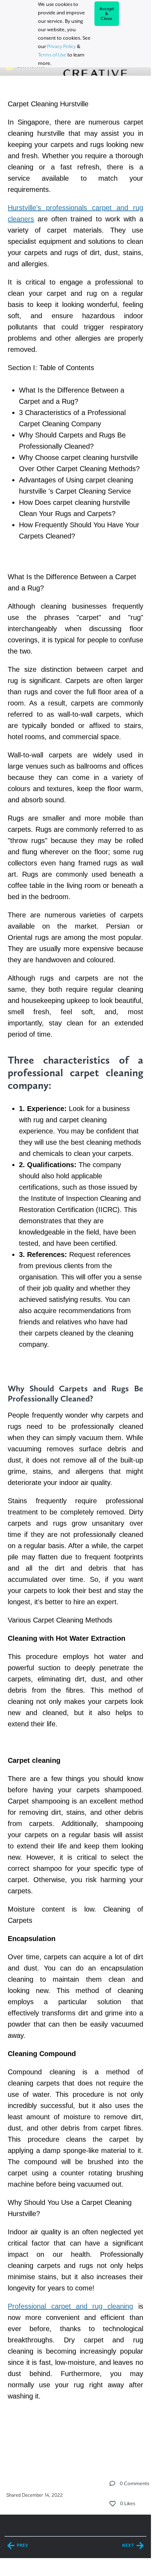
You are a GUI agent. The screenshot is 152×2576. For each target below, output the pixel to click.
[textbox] (75, 1267)
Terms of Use (52, 55)
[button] (112, 2483)
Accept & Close (107, 14)
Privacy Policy (61, 46)
